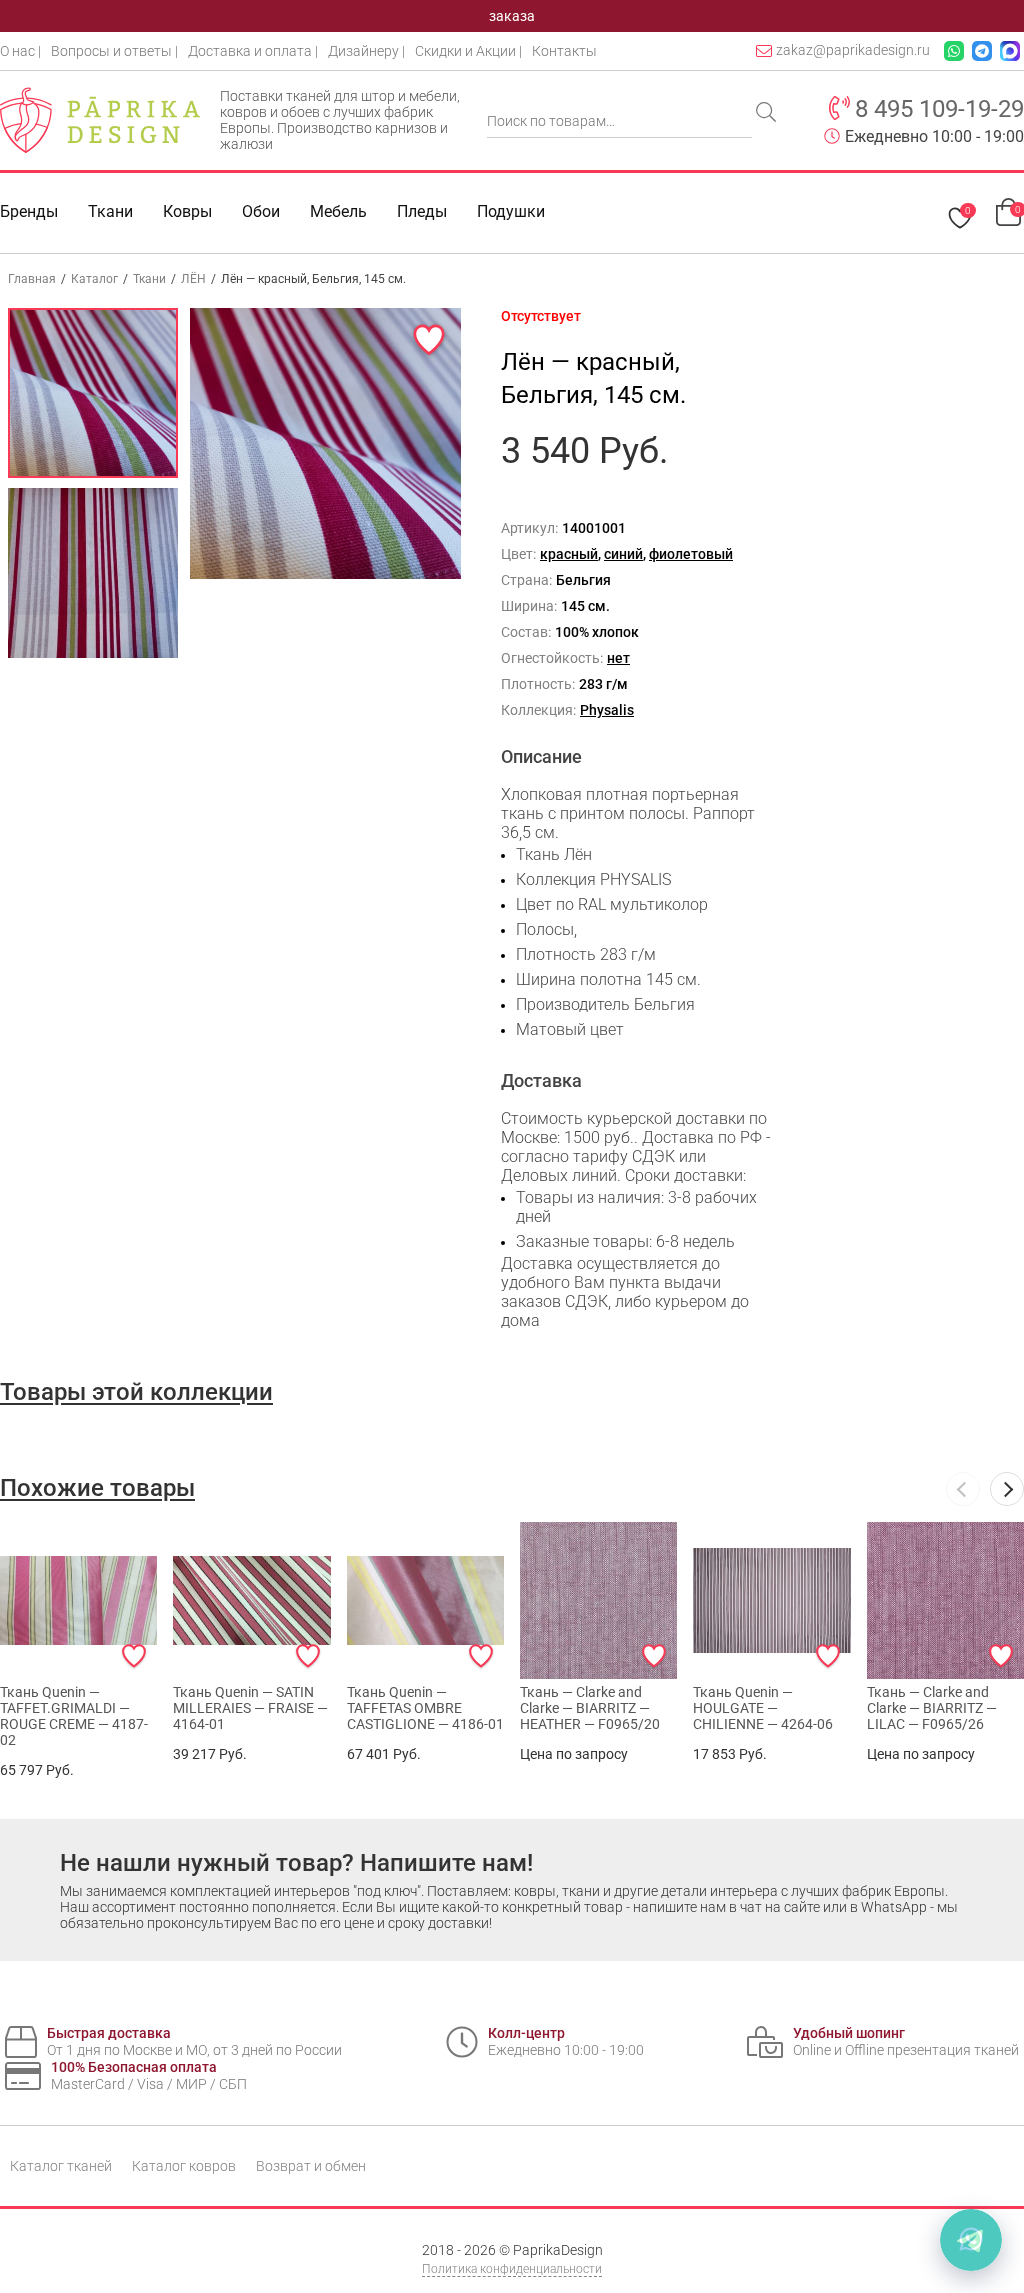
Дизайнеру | (366, 51)
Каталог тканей (61, 2166)
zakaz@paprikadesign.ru (853, 50)
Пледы (422, 211)
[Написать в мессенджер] (971, 2240)
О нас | (20, 51)
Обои (261, 211)
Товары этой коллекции (136, 1392)
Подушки (511, 211)
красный (569, 554)
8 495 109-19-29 (939, 109)
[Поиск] (768, 114)
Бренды (29, 211)
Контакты (564, 51)
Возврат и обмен (311, 2166)
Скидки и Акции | (468, 51)
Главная (32, 279)
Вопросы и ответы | (114, 51)
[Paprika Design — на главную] (100, 120)
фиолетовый (691, 554)
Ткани (149, 279)
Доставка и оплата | (253, 51)
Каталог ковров (184, 2166)
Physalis (607, 710)
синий (623, 554)
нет (618, 658)
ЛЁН (193, 279)
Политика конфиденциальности (512, 2269)
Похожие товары (97, 1488)
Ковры (187, 211)
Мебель (338, 211)
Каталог (94, 279)
